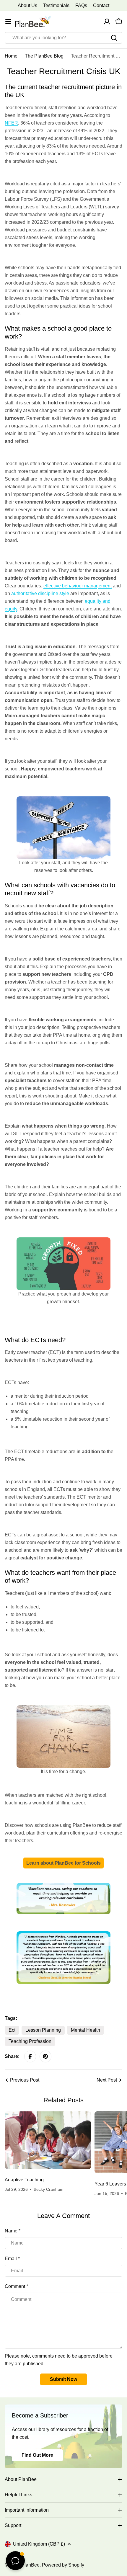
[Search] (114, 38)
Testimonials (56, 5)
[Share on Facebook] (30, 2056)
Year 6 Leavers (110, 2184)
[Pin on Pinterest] (45, 2056)
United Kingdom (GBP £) (39, 2544)
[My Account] (107, 22)
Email (12, 2259)
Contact (101, 5)
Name (13, 2231)
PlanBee (30, 2565)
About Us (27, 5)
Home (11, 56)
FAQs (81, 5)
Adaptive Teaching (24, 2180)
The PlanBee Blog (44, 56)
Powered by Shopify (63, 2565)
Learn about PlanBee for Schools (63, 1863)
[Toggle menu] (8, 22)
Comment (16, 2286)
